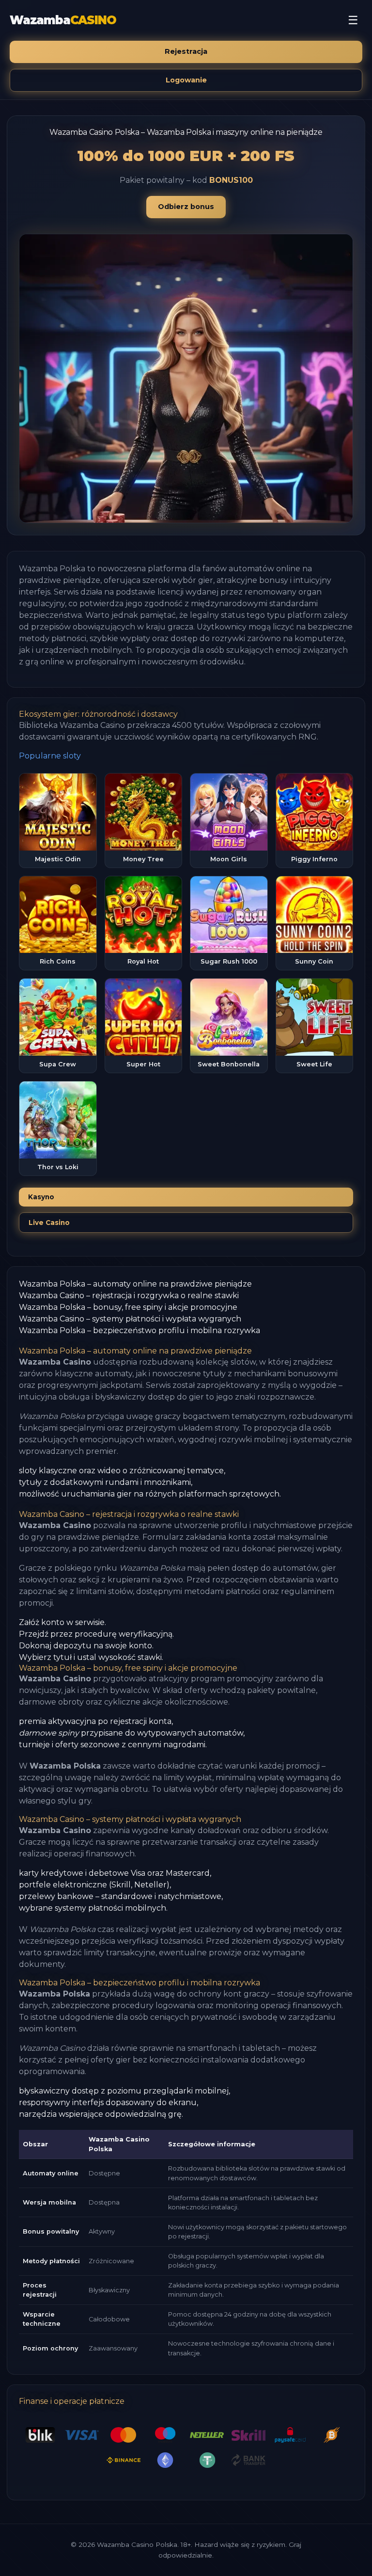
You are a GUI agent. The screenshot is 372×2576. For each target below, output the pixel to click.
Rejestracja (186, 51)
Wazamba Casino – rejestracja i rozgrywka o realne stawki (129, 1296)
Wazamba (63, 20)
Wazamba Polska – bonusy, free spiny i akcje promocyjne (128, 1307)
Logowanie (186, 80)
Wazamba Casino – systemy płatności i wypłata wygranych (130, 1319)
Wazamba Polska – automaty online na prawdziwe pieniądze (135, 1284)
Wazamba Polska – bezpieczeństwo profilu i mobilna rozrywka (139, 1330)
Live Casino (49, 1223)
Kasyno (41, 1197)
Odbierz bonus (186, 207)
